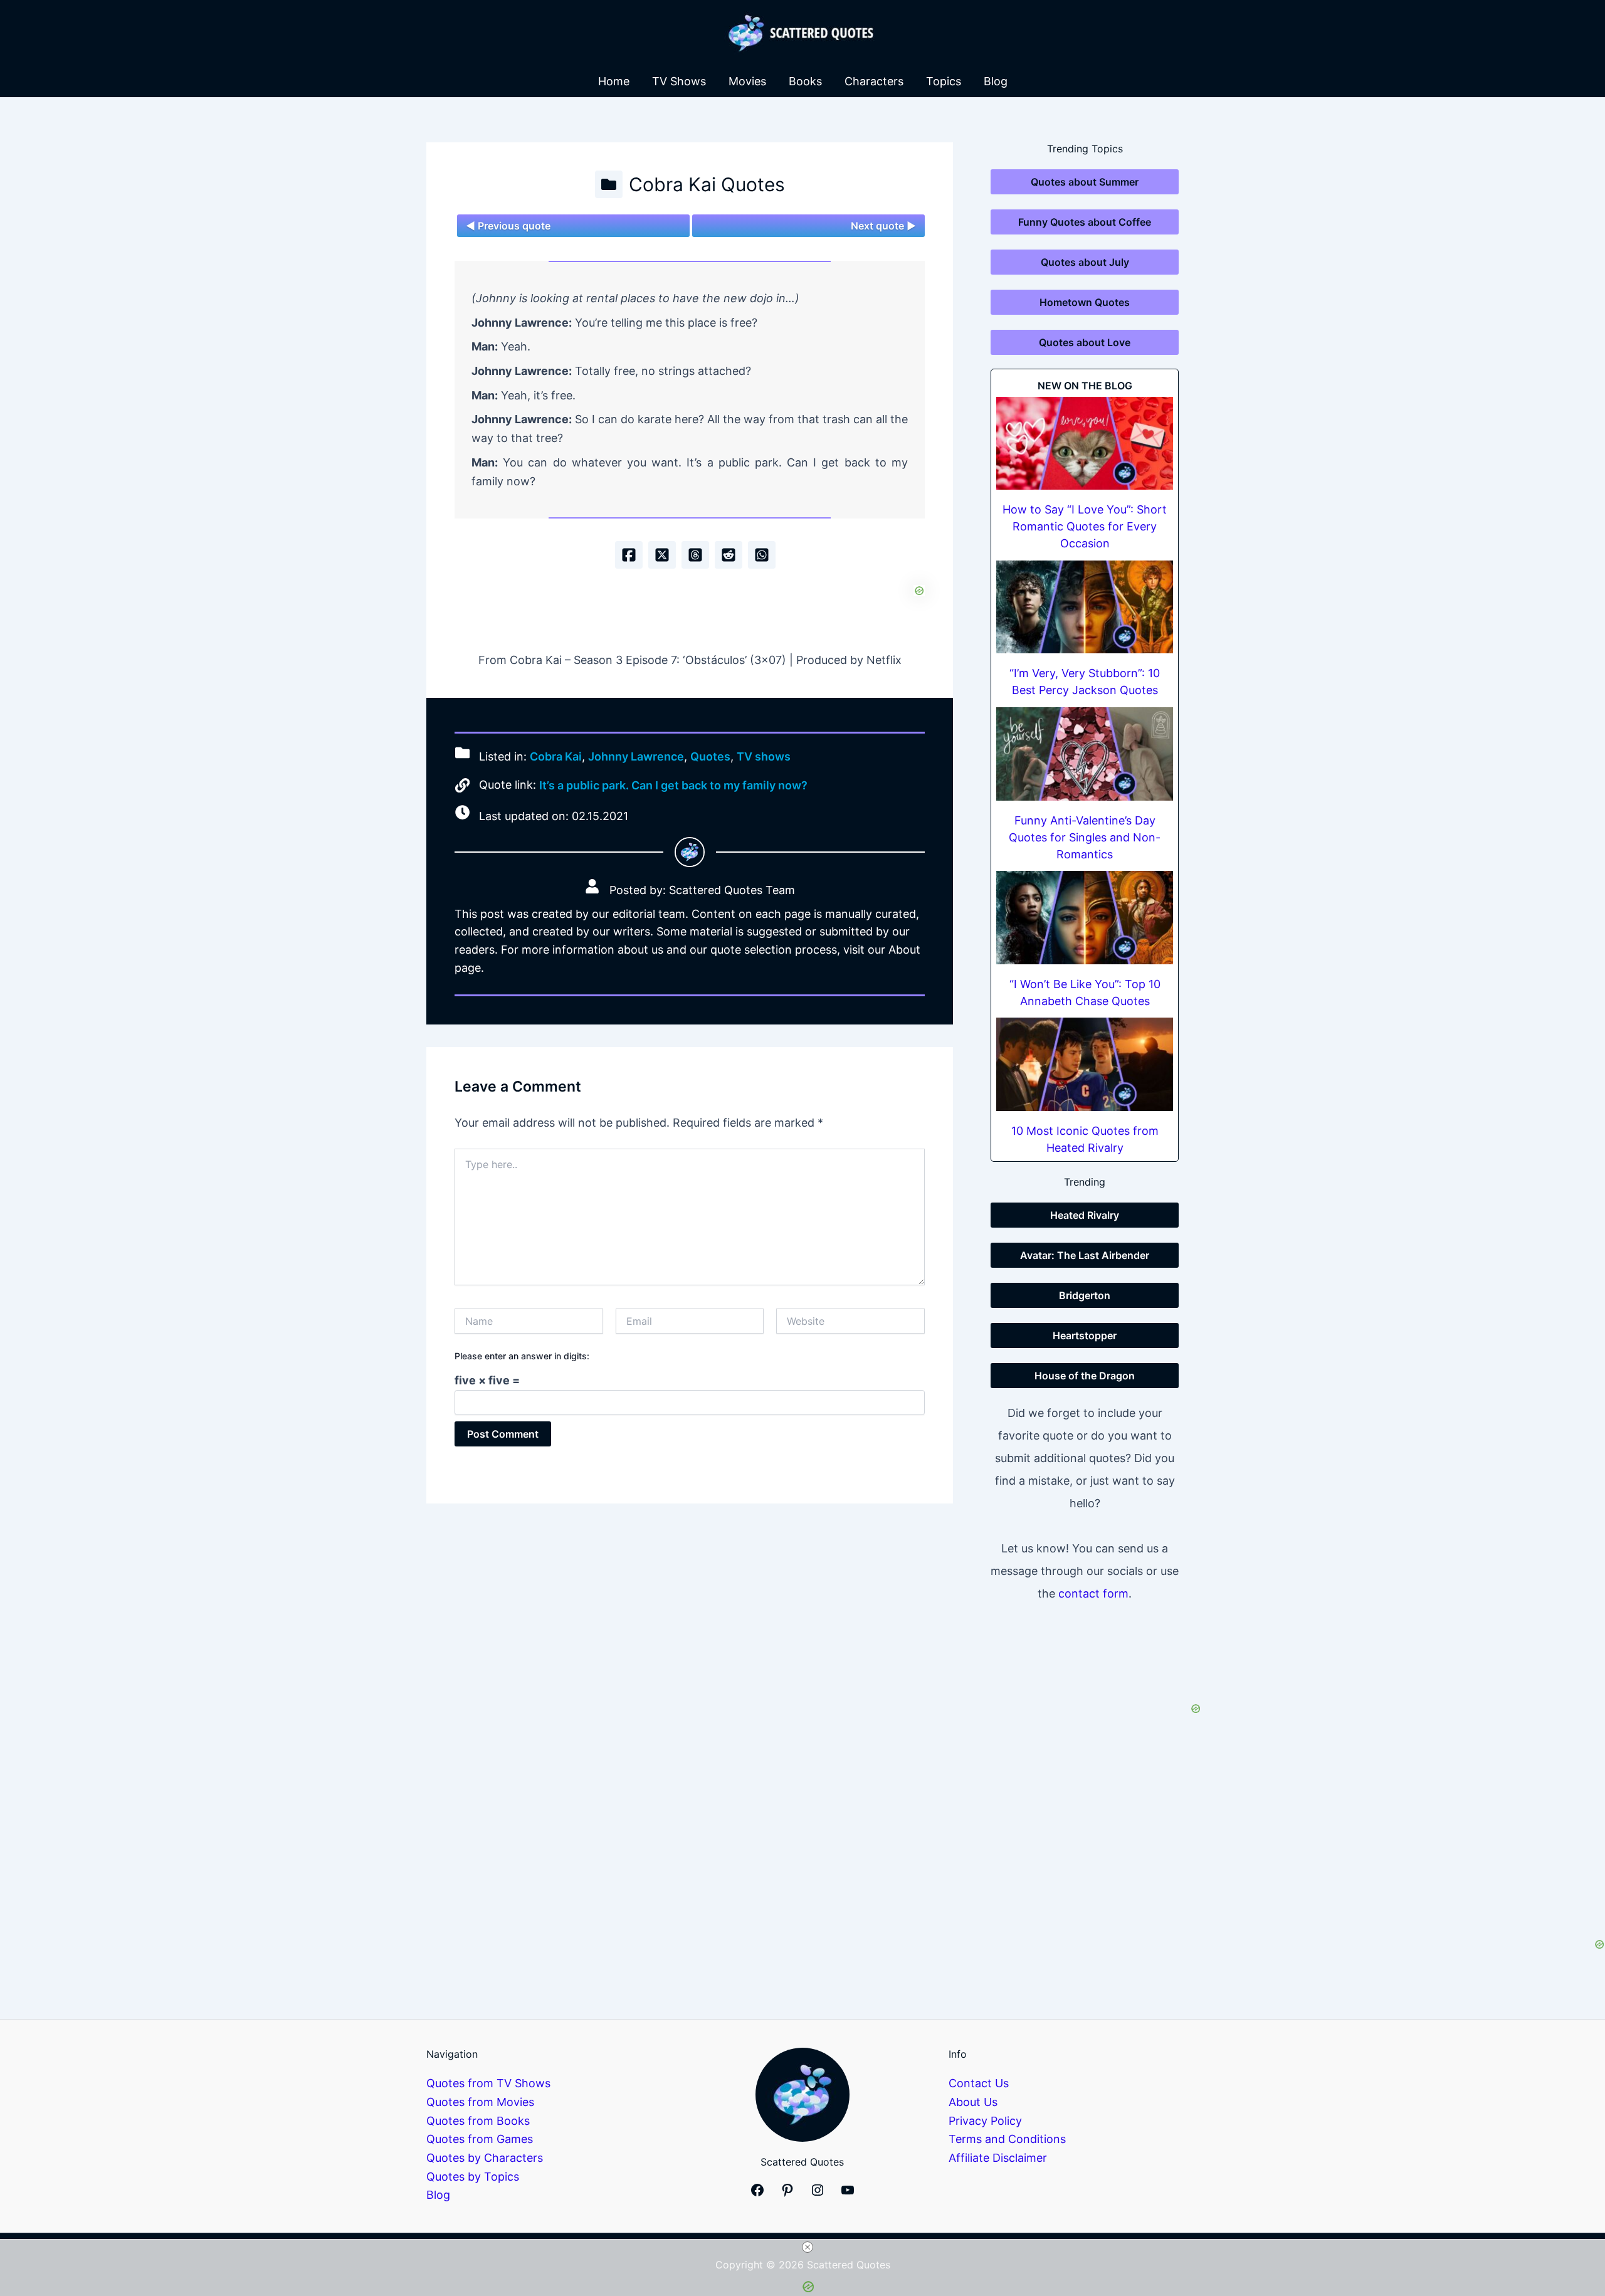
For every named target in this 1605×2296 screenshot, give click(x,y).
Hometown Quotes (1085, 302)
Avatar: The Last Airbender (1085, 1255)
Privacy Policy (985, 2121)
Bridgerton (1085, 1295)
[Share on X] (662, 555)
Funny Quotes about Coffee (1085, 222)
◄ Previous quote (508, 226)
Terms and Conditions (1007, 2139)
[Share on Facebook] (629, 555)
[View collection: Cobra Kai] (609, 184)
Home (614, 81)
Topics (944, 81)
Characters (874, 81)
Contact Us (979, 2083)
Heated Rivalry (1085, 1215)
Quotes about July (1085, 262)
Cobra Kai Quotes (707, 184)
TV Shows (679, 81)
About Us (973, 2102)
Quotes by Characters (485, 2158)
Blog (996, 81)
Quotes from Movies (480, 2102)
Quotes (710, 756)
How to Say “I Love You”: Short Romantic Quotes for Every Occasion (1085, 526)
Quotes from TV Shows (488, 2083)
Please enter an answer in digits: (522, 1356)
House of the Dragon (1085, 1376)
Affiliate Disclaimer (998, 2158)
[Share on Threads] (695, 555)
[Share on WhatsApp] (762, 555)
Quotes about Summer (1085, 182)
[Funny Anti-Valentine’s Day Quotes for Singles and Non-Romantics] (1085, 754)
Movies (747, 81)
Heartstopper (1085, 1335)
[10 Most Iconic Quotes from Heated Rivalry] (1085, 1064)
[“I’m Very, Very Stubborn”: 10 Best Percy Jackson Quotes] (1085, 607)
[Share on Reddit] (729, 555)
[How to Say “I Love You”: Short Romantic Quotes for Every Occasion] (1085, 444)
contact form (1093, 1593)
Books (805, 81)
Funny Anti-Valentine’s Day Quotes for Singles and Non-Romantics (1085, 837)
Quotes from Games (480, 2139)
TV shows (764, 756)
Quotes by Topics (473, 2177)
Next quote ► (883, 226)
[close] (808, 2247)
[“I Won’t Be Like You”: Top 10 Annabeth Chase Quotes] (1085, 918)
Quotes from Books (478, 2121)
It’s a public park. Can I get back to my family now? (673, 785)
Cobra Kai (556, 756)
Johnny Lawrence (636, 756)
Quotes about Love (1085, 342)
